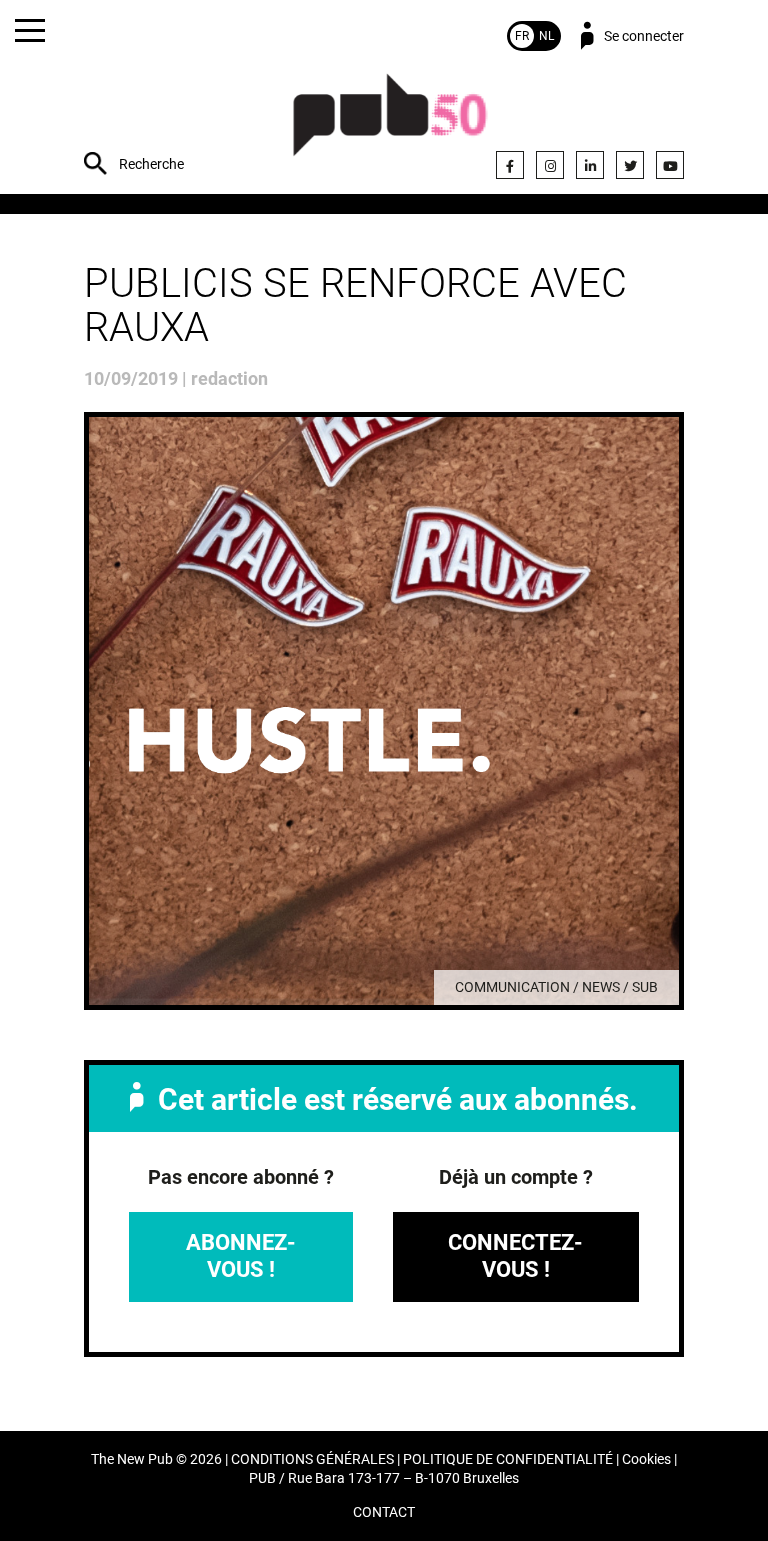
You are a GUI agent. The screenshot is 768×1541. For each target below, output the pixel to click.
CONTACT (384, 1512)
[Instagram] (550, 165)
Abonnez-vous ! (241, 1255)
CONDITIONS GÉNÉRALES (312, 1459)
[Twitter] (630, 165)
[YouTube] (670, 165)
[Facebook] (510, 165)
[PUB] (390, 125)
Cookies (646, 1459)
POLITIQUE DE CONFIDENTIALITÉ (508, 1459)
